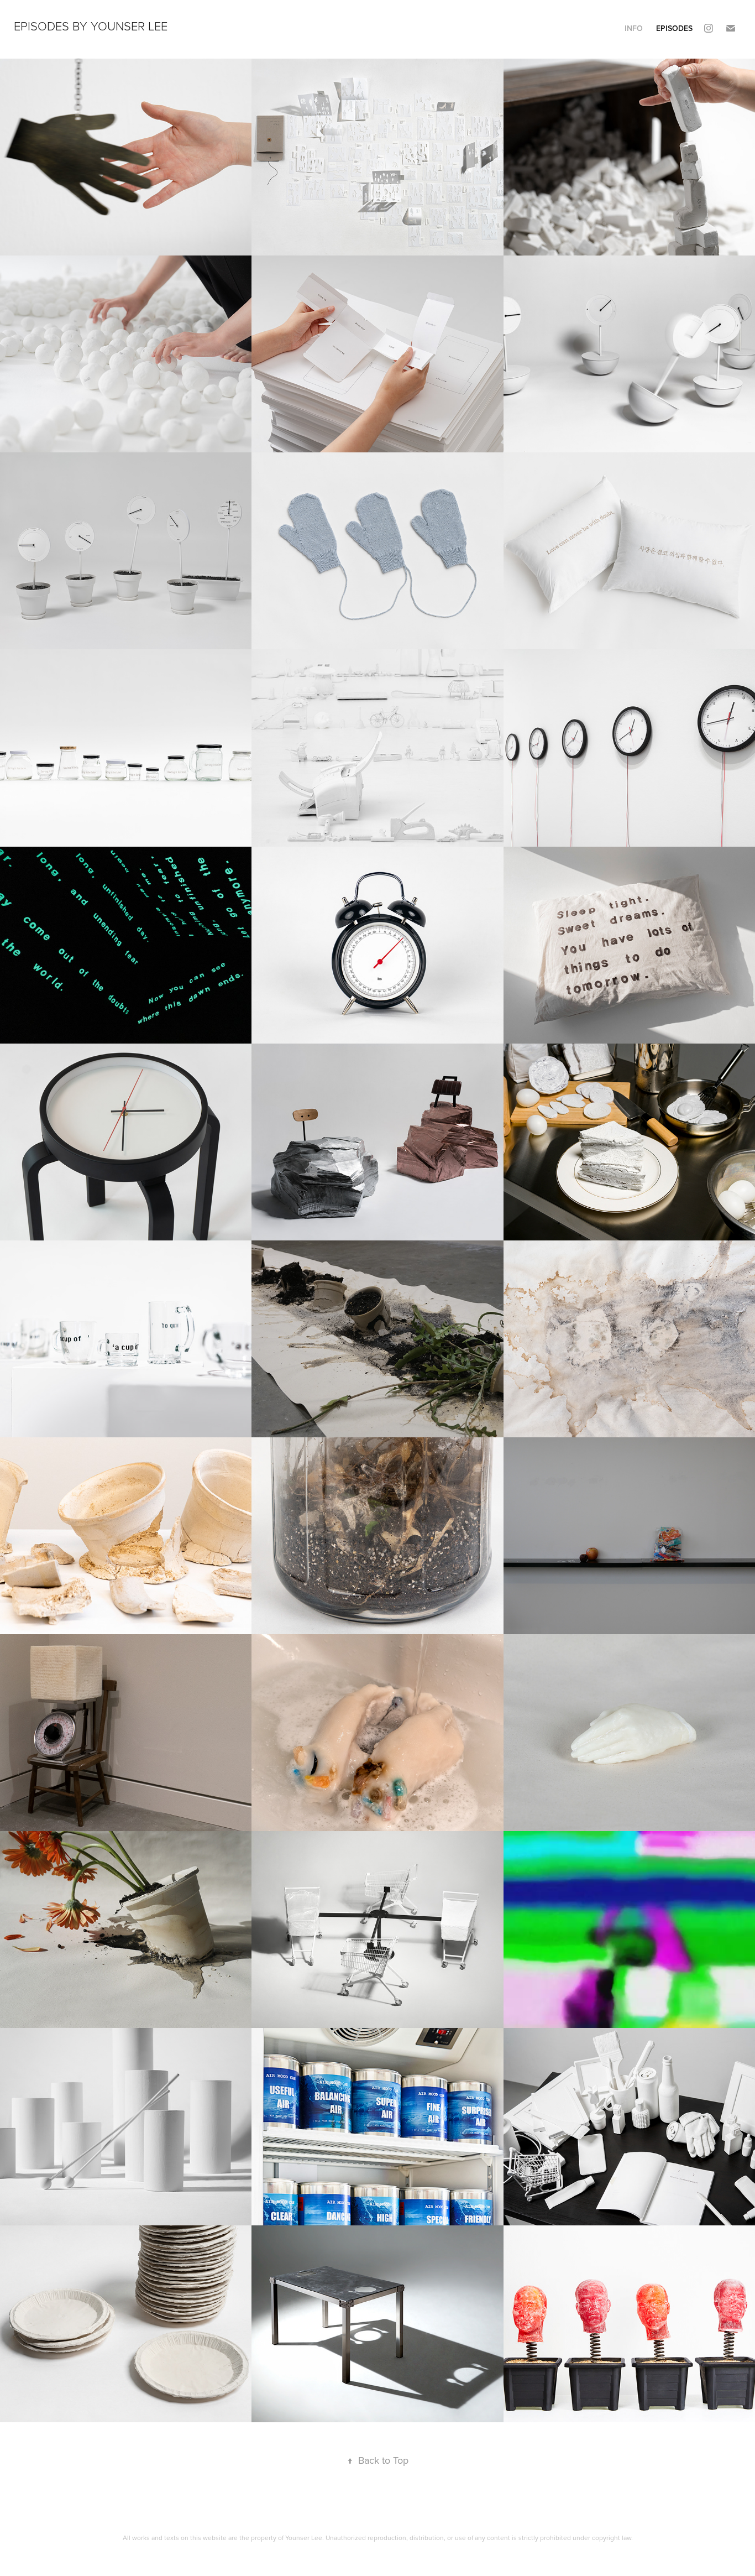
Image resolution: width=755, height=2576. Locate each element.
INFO (634, 28)
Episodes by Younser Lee (91, 26)
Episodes (674, 28)
